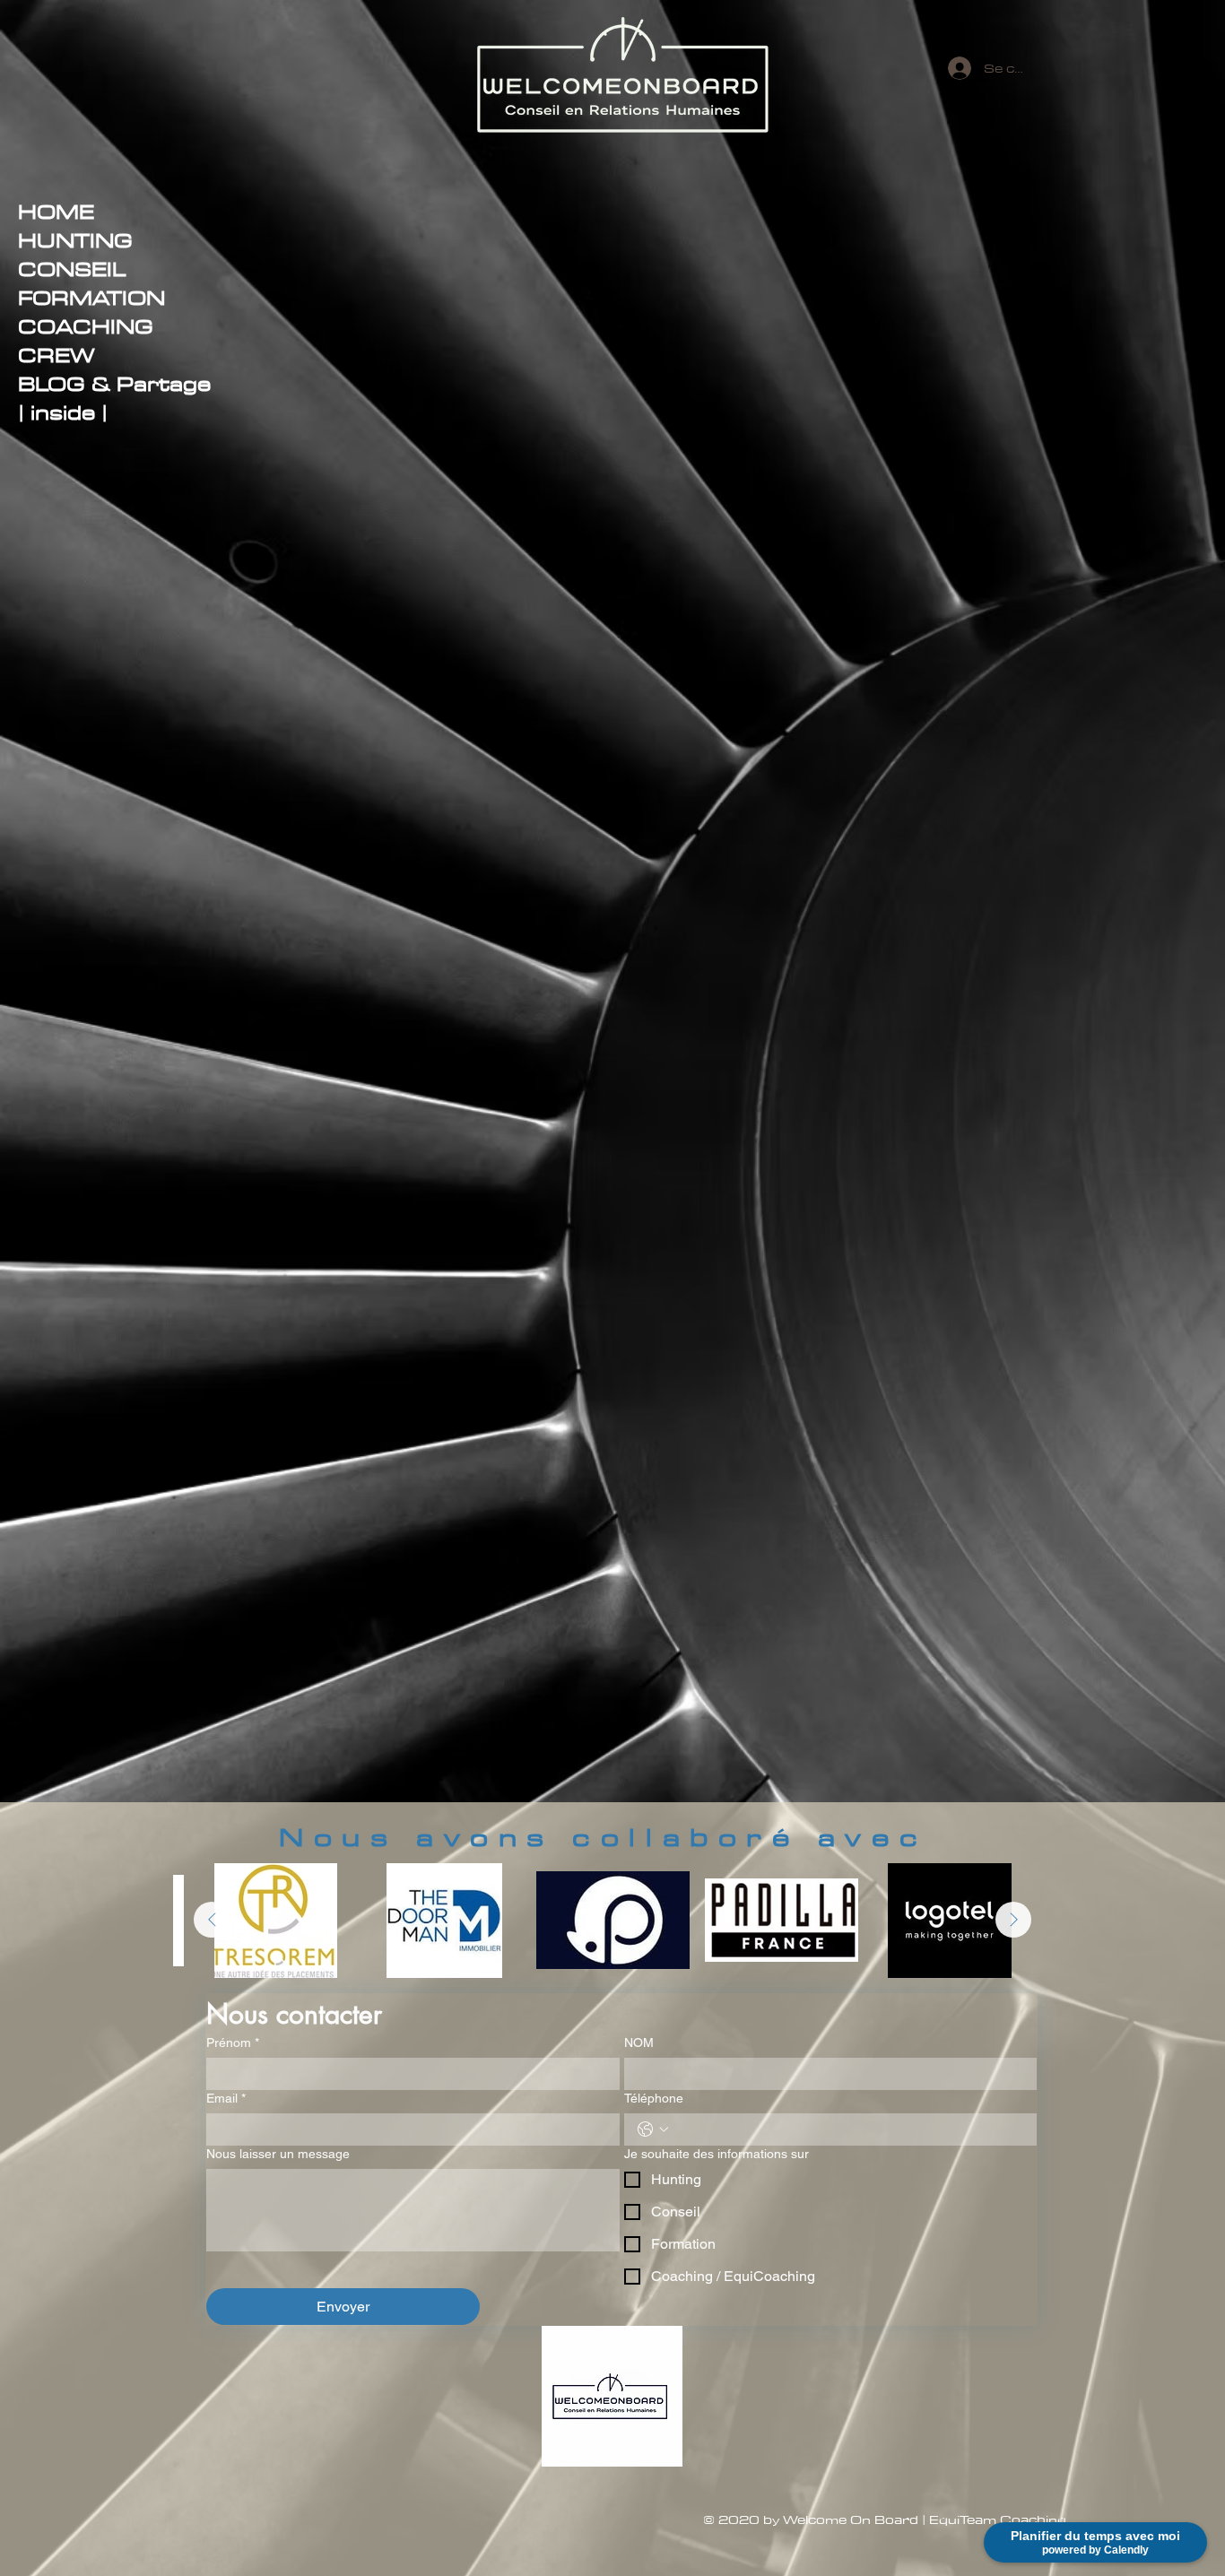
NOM (639, 2043)
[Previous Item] (212, 1920)
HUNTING (75, 240)
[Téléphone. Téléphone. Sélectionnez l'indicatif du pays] (653, 2129)
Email (226, 2098)
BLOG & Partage (114, 384)
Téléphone (654, 2098)
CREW (56, 355)
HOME (56, 212)
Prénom (233, 2043)
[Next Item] (1013, 1920)
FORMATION (91, 298)
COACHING (86, 326)
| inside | (63, 412)
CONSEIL (72, 269)
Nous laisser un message (278, 2154)
